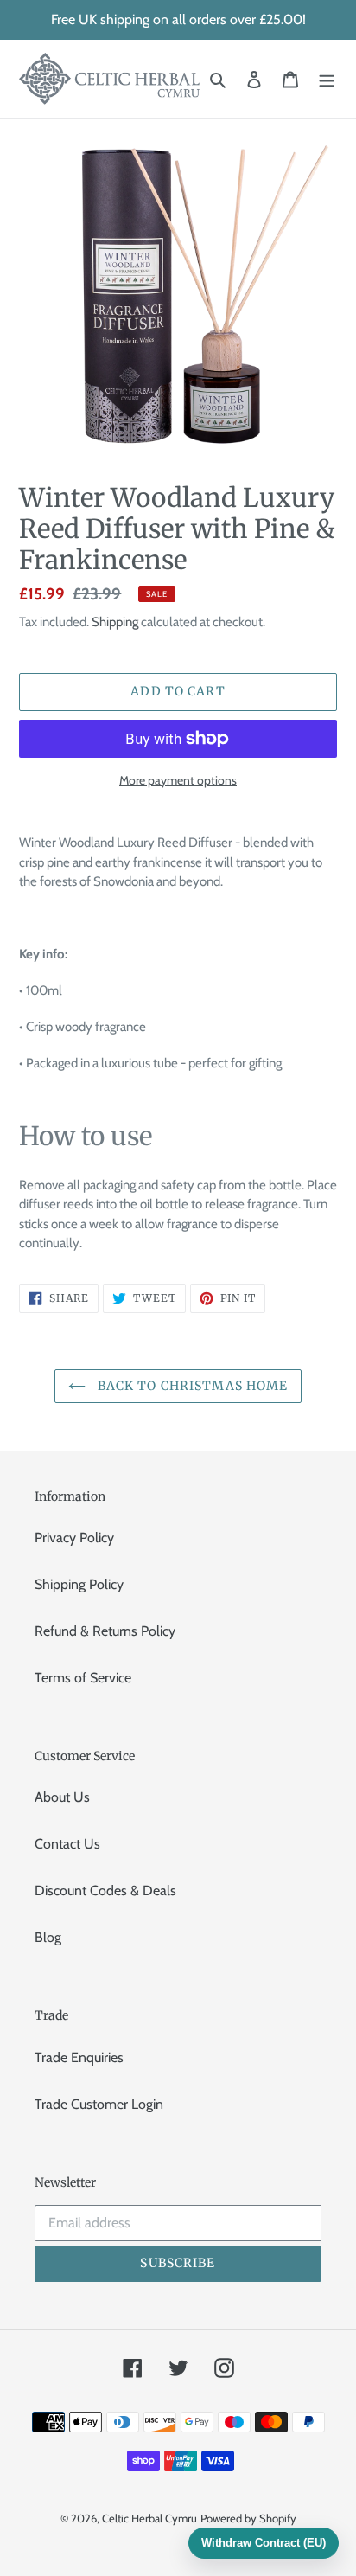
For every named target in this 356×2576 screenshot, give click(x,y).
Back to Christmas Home (191, 1386)
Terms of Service (83, 1678)
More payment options (178, 780)
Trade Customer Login (99, 2104)
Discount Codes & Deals (105, 1890)
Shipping (115, 622)
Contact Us (67, 1844)
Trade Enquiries (79, 2057)
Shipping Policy (79, 1584)
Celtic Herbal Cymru (149, 2518)
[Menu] (327, 79)
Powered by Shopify (248, 2518)
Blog (48, 1937)
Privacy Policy (74, 1538)
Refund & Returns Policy (105, 1631)
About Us (62, 1797)
